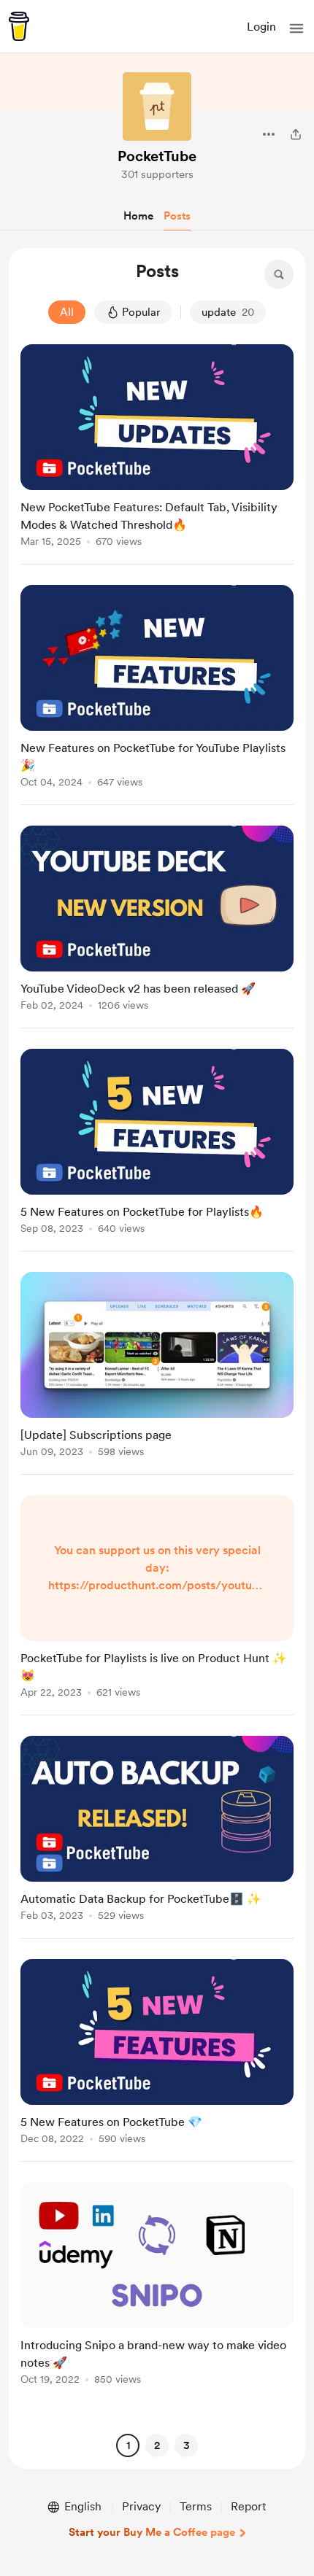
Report (248, 2506)
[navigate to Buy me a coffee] (19, 26)
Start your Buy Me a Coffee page (152, 2532)
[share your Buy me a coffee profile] (296, 134)
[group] (157, 454)
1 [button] (128, 2445)
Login (261, 27)
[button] (296, 28)
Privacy (141, 2506)
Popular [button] (141, 312)
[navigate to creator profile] (157, 106)
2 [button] (157, 2445)
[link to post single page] (157, 448)
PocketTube (157, 156)
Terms (196, 2506)
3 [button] (187, 2445)
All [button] (67, 312)
